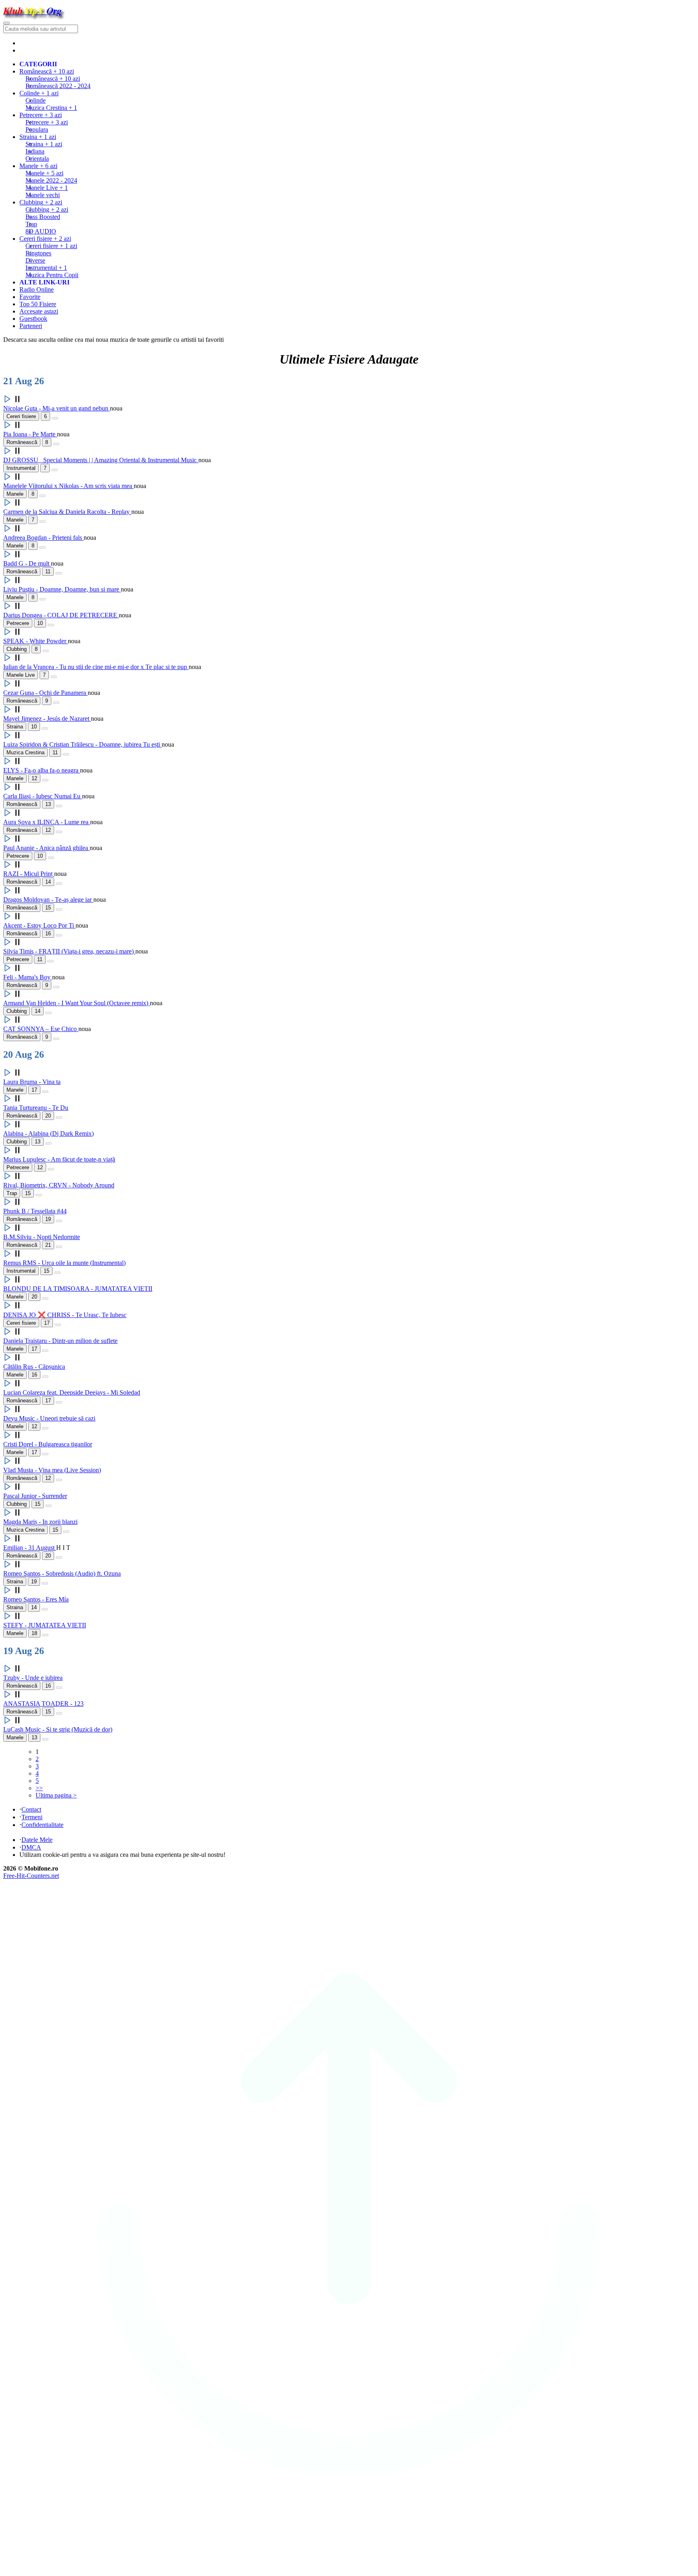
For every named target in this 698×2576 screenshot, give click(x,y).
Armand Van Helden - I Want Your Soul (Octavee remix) (77, 1003)
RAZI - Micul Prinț (29, 874)
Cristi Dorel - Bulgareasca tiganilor (48, 1444)
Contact (31, 1809)
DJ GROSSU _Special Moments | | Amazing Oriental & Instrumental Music (101, 460)
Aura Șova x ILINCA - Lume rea (47, 822)
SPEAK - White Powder (36, 641)
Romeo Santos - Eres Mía (36, 1599)
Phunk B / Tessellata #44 (35, 1211)
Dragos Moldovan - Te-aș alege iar (48, 900)
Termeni (32, 1817)
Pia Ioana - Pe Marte (30, 434)
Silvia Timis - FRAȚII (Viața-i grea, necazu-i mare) (69, 951)
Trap (12, 1193)
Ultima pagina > (56, 1795)
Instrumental (21, 468)
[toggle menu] (6, 23)
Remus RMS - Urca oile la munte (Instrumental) (64, 1263)
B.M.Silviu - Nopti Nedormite (42, 1237)
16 (48, 933)
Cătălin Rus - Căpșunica (34, 1367)
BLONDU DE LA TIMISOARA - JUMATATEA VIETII (78, 1289)
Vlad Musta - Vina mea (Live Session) (52, 1470)
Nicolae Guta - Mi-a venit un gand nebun (57, 408)
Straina (44, 144)
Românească (53, 79)
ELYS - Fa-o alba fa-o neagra (42, 770)
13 (48, 804)
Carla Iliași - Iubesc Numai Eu (43, 796)
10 (40, 623)
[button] (13, 401)
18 (34, 1633)
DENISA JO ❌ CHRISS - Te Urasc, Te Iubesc (65, 1315)
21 (48, 1245)
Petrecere (47, 122)
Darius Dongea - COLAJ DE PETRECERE (61, 615)
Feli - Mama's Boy (28, 977)
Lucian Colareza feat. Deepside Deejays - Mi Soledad (72, 1392)
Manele (44, 173)
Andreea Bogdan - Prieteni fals (43, 538)
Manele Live (21, 675)
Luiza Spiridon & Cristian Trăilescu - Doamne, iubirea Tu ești (82, 744)
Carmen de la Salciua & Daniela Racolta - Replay (67, 512)
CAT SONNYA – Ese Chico (41, 1029)
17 (34, 1090)
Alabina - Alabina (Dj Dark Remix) (48, 1133)
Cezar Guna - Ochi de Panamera (45, 693)
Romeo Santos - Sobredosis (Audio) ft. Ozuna (62, 1573)
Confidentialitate (42, 1825)
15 (48, 908)
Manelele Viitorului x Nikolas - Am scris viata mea (68, 486)
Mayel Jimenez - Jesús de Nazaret (47, 719)
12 (34, 778)
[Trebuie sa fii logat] (55, 418)
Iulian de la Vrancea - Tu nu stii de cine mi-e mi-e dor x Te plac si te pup (96, 667)
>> (39, 1788)
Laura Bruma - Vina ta (32, 1082)
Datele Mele (37, 1840)
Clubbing (47, 209)
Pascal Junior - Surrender (35, 1496)
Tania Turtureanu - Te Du (36, 1108)
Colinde (36, 100)
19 (48, 1219)
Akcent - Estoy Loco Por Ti (39, 925)
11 (48, 571)
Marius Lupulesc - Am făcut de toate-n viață (59, 1159)
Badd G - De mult (27, 563)
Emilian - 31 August (30, 1548)
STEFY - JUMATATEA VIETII (45, 1625)
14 (48, 882)
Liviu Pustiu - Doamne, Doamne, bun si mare (62, 589)
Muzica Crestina (25, 752)
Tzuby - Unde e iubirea (33, 1678)
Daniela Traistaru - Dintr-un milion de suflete (60, 1341)
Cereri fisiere (51, 246)
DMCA (31, 1847)
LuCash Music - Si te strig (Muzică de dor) (58, 1729)
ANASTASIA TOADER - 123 (43, 1704)
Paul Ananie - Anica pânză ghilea (46, 848)
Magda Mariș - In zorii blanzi (40, 1522)
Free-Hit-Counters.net (31, 1876)
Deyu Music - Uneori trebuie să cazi (49, 1418)
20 (48, 1116)
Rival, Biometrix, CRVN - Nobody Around (59, 1185)
